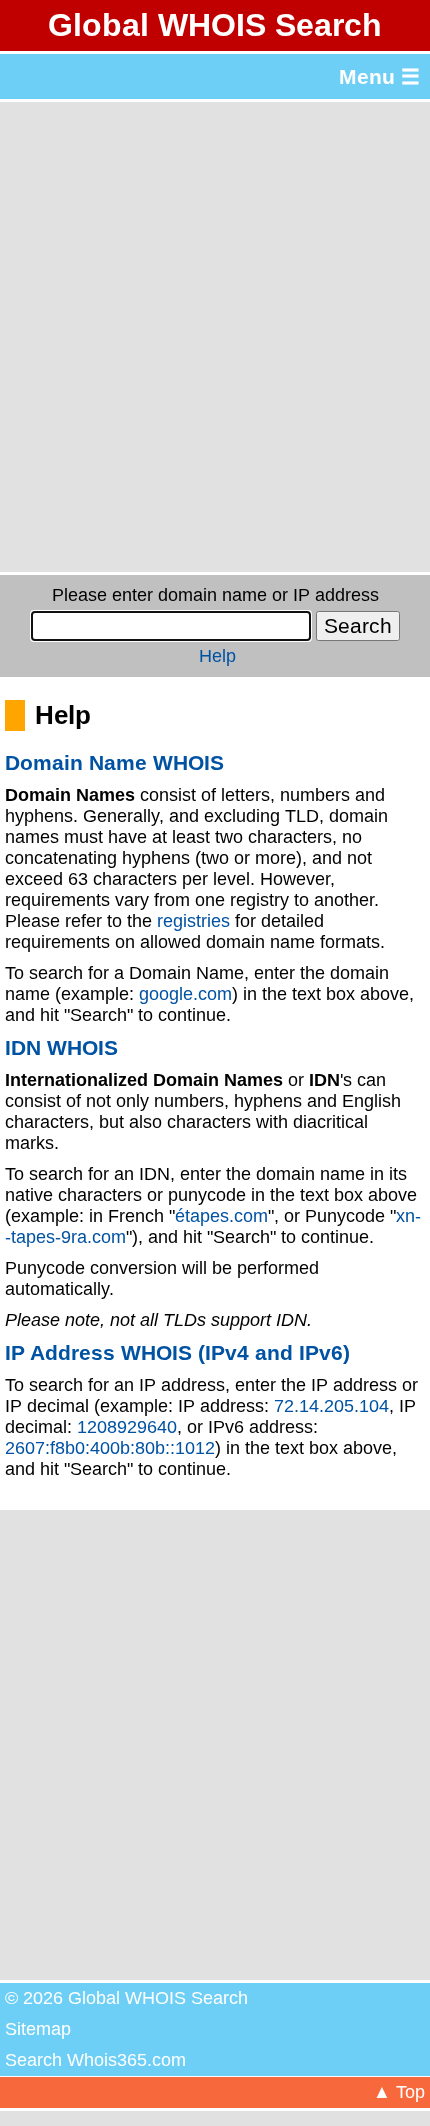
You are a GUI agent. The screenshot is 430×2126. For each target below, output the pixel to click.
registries (193, 921)
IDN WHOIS (61, 1047)
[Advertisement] (215, 337)
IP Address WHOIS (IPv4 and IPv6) (177, 1352)
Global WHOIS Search (215, 25)
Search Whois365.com (95, 2060)
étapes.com (221, 1216)
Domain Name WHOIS (114, 762)
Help (217, 656)
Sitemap (38, 2029)
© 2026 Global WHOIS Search (126, 1998)
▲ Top (399, 2092)
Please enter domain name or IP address (215, 595)
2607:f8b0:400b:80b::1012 (110, 1448)
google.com (185, 994)
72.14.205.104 (331, 1406)
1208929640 (127, 1427)
